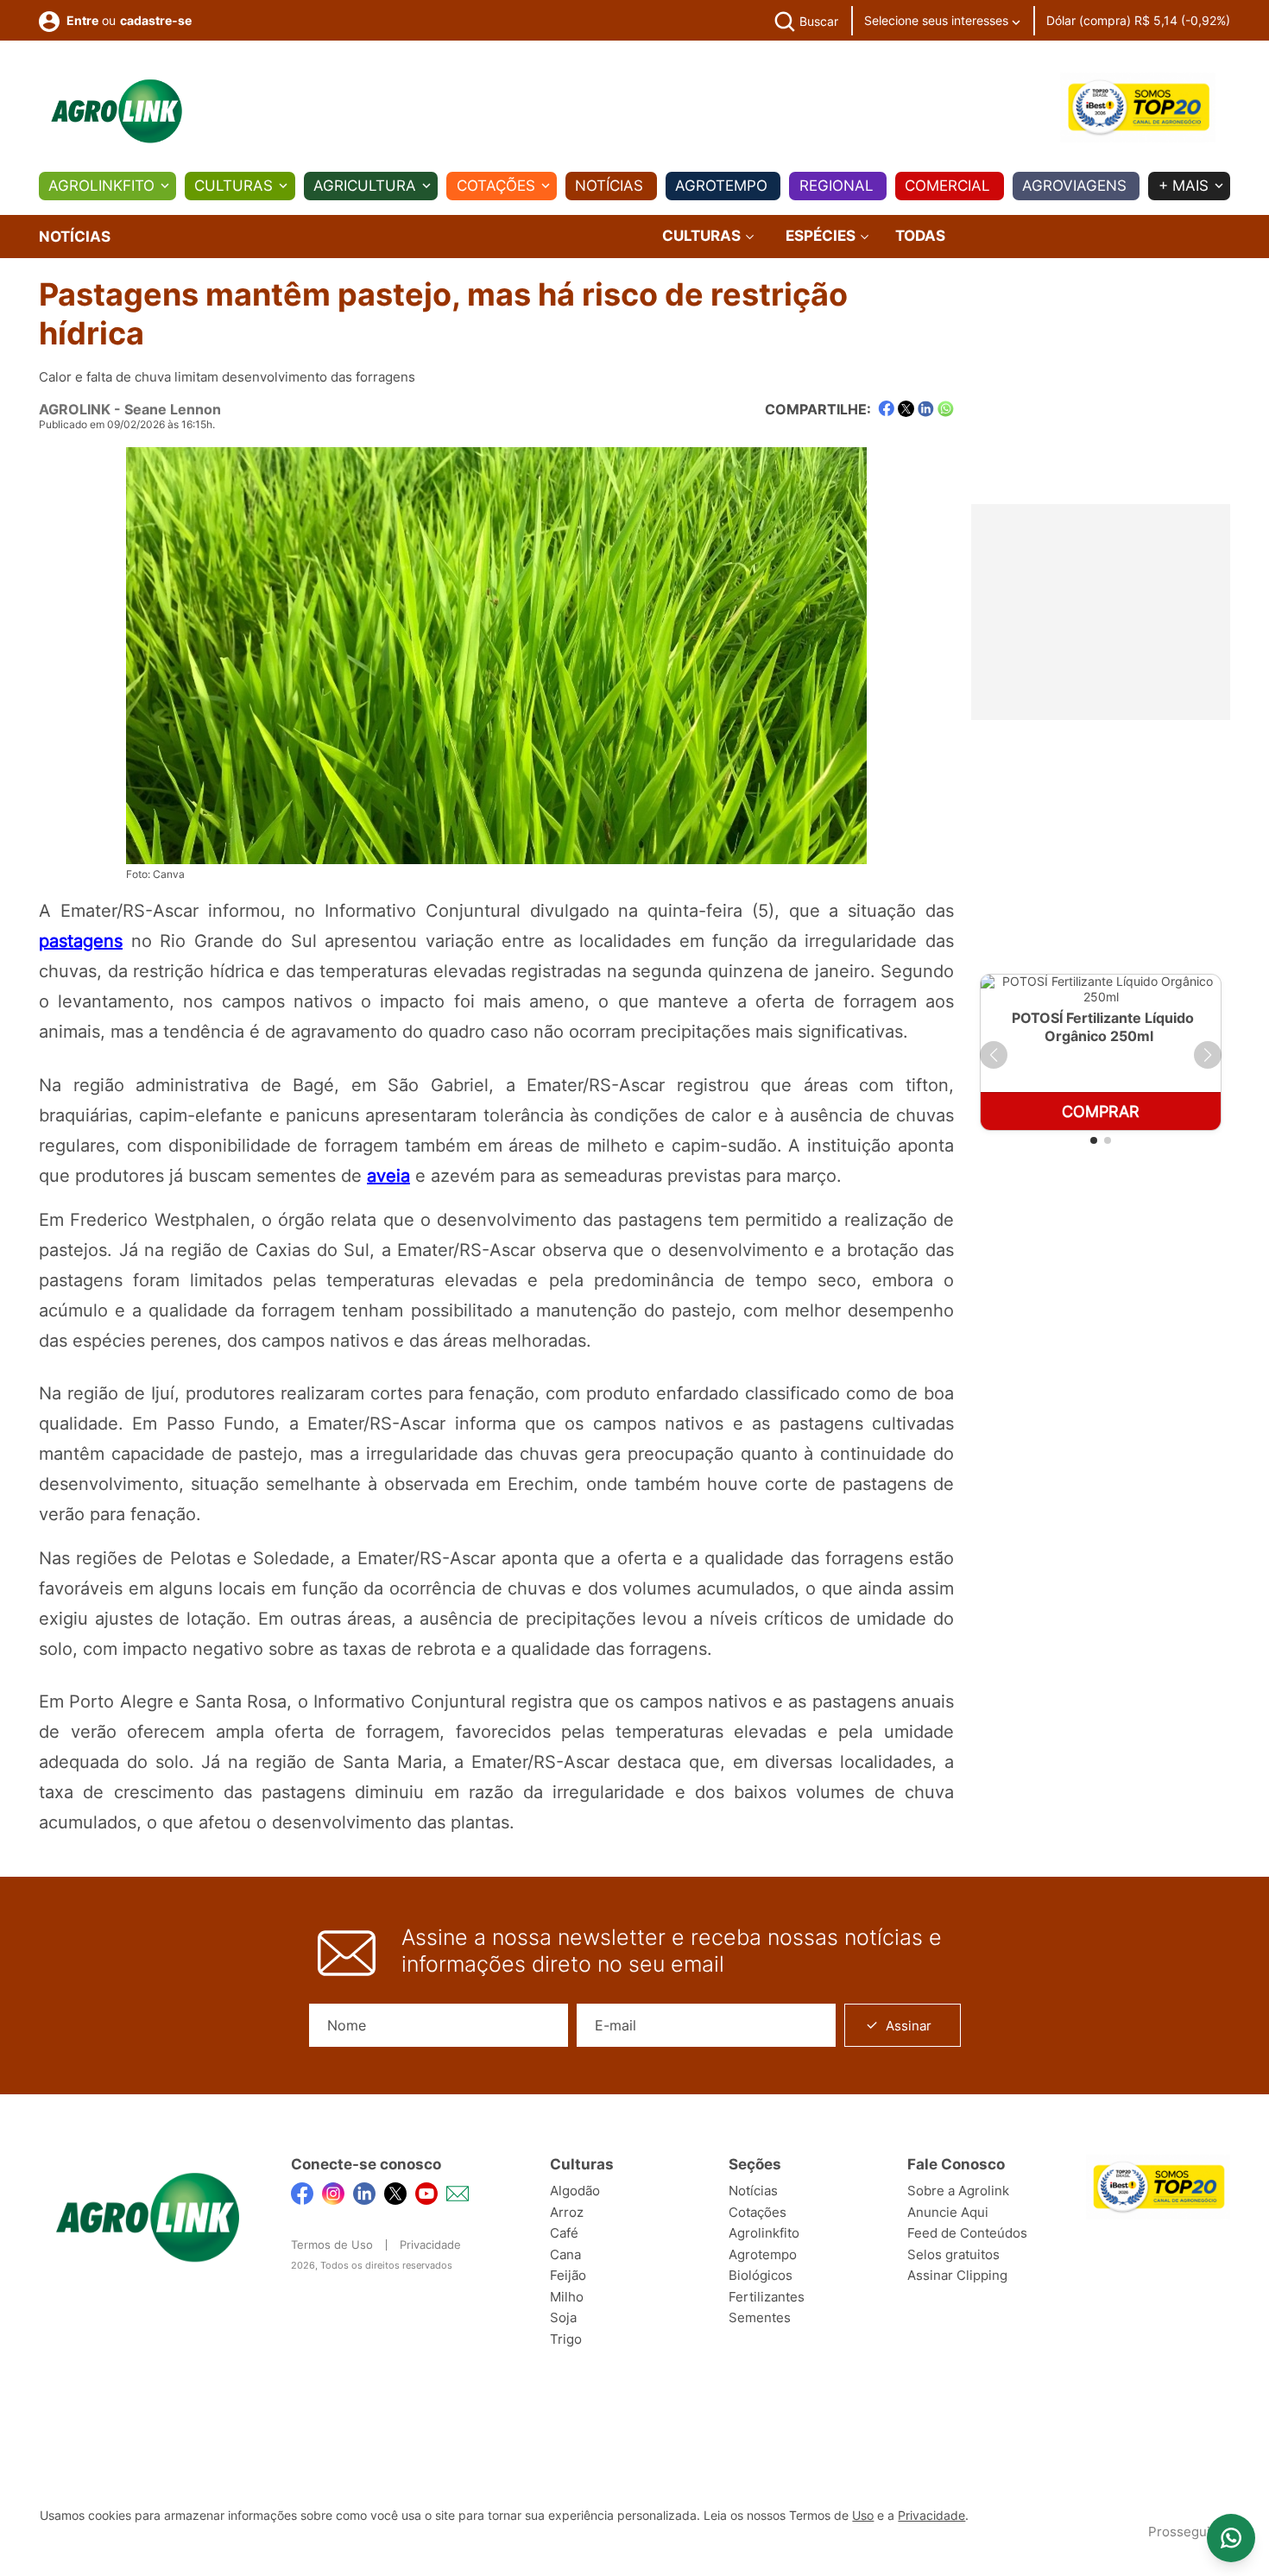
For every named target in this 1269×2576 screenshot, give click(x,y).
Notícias (609, 186)
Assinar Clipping (957, 2275)
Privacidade (430, 2245)
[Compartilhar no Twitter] (906, 409)
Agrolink (75, 409)
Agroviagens (1074, 186)
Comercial (947, 186)
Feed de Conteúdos (967, 2233)
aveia (388, 1176)
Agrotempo (721, 186)
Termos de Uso (332, 2245)
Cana (565, 2254)
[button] (994, 1055)
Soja (563, 2317)
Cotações (496, 186)
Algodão (575, 2191)
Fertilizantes (767, 2297)
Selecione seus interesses (938, 20)
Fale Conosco (956, 2164)
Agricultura (365, 186)
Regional (837, 186)
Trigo (566, 2339)
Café (564, 2233)
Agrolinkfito (101, 186)
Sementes (760, 2317)
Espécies (822, 236)
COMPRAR (1101, 1111)
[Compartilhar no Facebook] (886, 409)
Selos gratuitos (953, 2254)
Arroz (567, 2212)
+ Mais (1184, 186)
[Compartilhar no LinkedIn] (926, 409)
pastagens (81, 941)
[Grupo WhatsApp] (1231, 2538)
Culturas (234, 186)
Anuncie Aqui (948, 2212)
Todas (920, 236)
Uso (863, 2516)
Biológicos (761, 2275)
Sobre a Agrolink (958, 2191)
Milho (567, 2297)
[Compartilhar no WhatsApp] (946, 409)
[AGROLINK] (117, 111)
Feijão (568, 2275)
